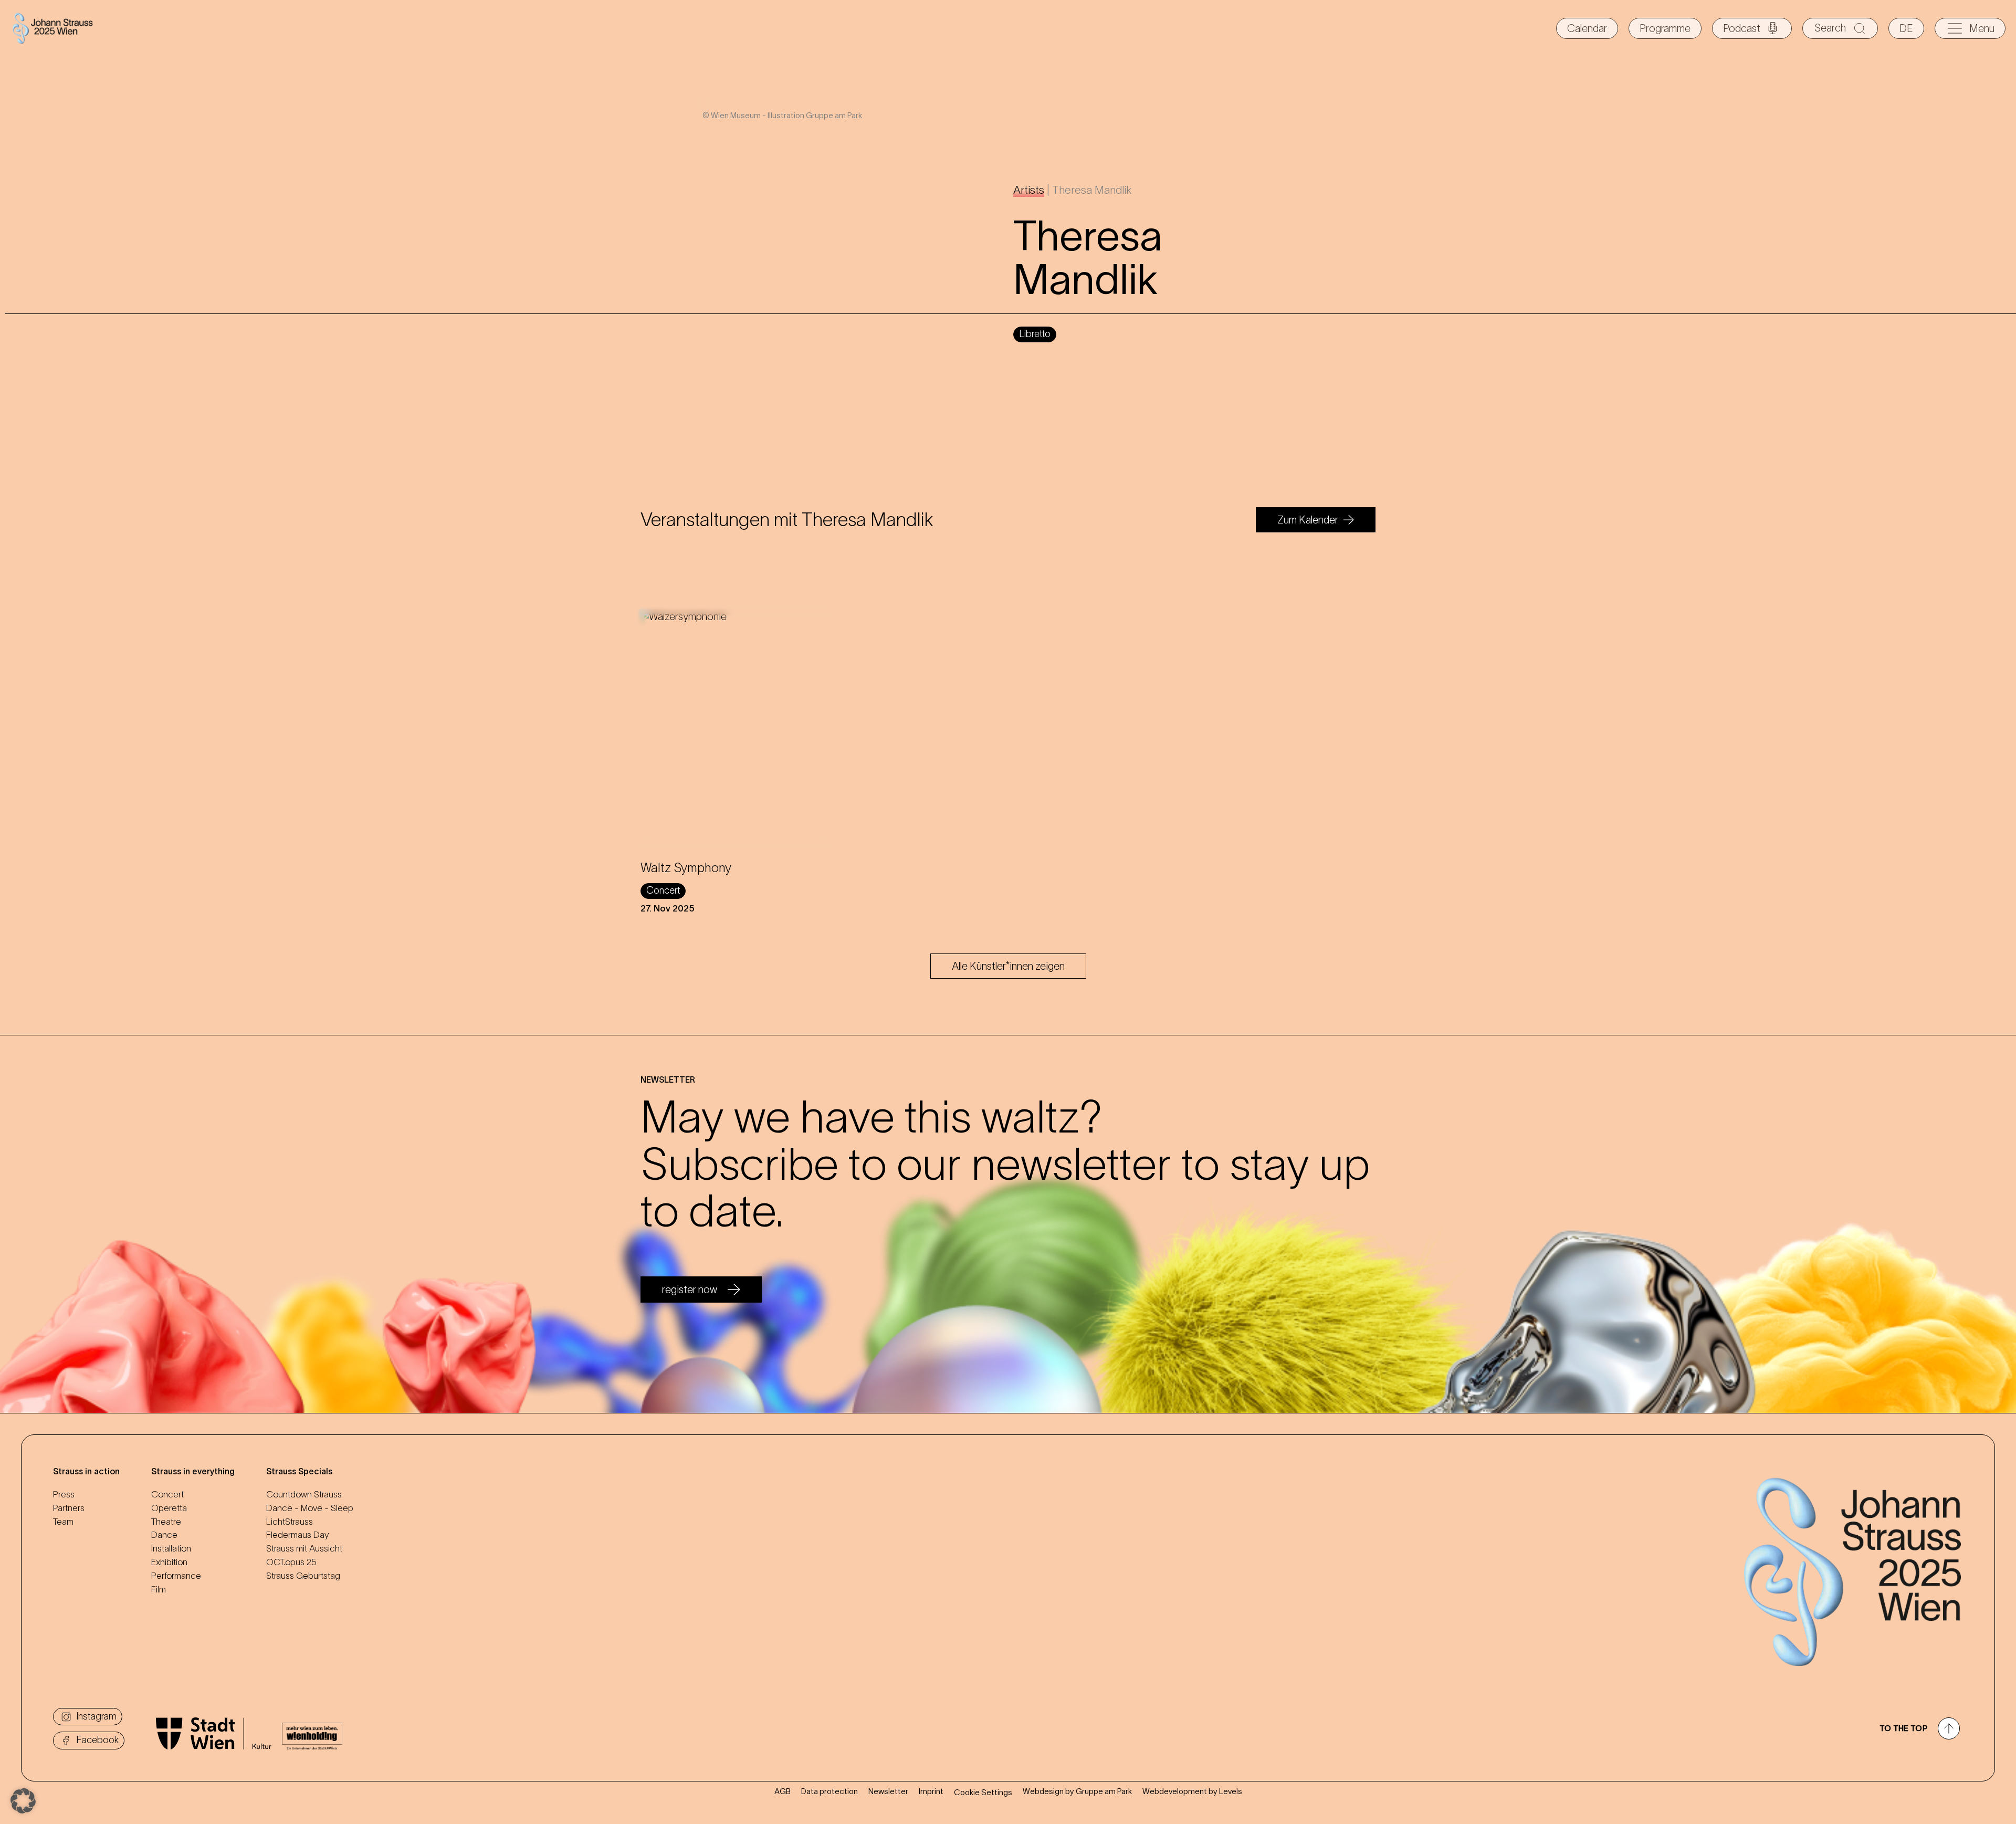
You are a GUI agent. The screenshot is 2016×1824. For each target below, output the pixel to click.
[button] (23, 1801)
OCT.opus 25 (291, 1562)
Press (64, 1494)
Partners (69, 1508)
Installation (171, 1548)
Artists (1029, 190)
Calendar (1587, 28)
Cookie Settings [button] (983, 1792)
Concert (167, 1494)
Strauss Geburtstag (303, 1576)
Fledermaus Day (297, 1535)
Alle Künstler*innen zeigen (1008, 966)
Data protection (829, 1791)
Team (63, 1522)
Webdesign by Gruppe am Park (1077, 1791)
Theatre (166, 1522)
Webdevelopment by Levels (1192, 1791)
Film (159, 1589)
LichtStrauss (290, 1522)
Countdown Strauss (304, 1494)
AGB (783, 1791)
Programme (1665, 28)
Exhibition (169, 1562)
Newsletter (888, 1791)
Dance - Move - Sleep (310, 1508)
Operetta (169, 1508)
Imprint (931, 1791)
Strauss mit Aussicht (304, 1548)
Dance (164, 1535)
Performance (176, 1576)
